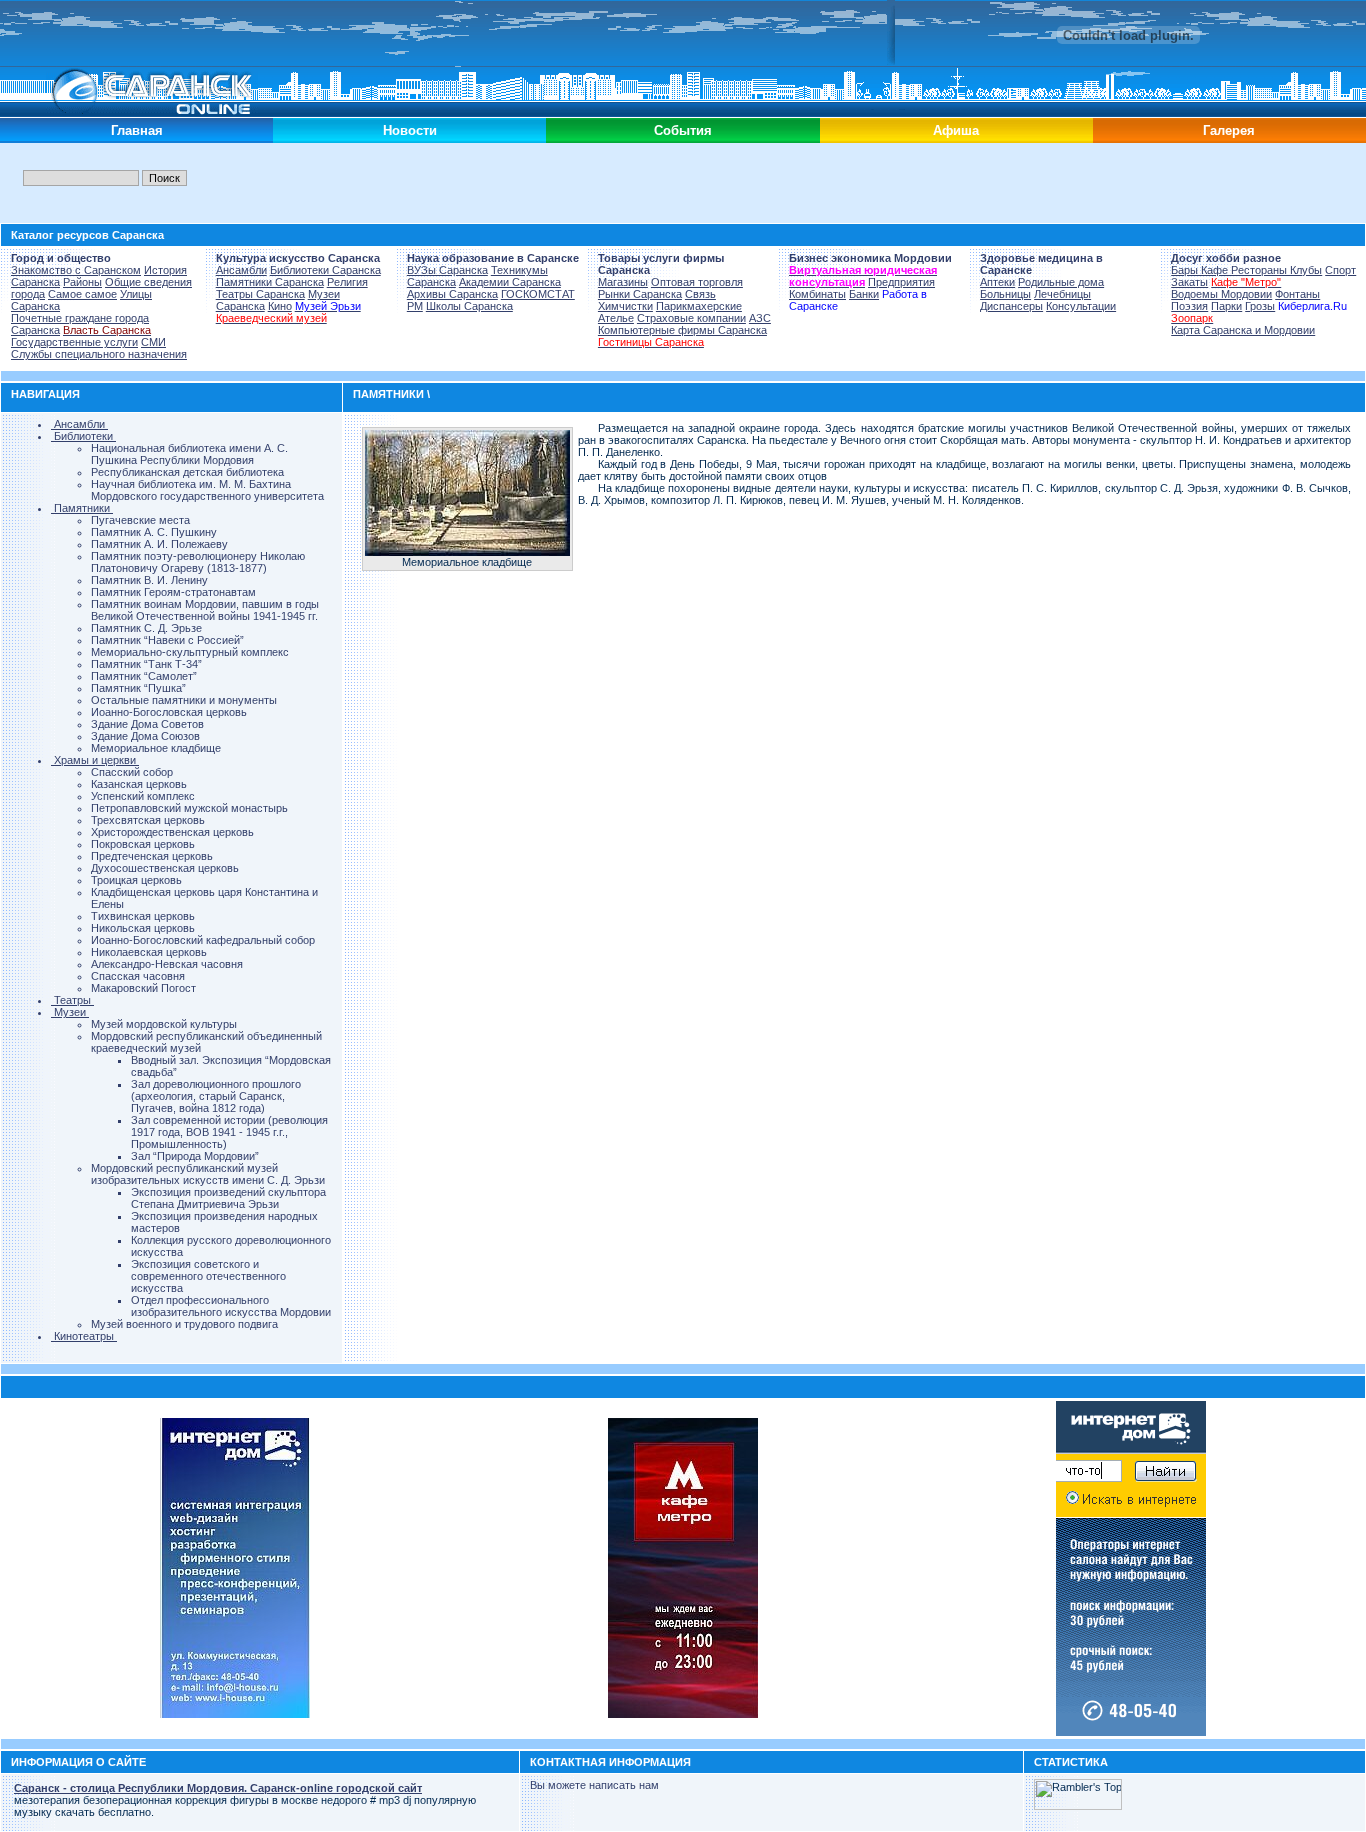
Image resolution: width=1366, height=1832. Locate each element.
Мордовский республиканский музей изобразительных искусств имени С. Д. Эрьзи (208, 1174)
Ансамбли (241, 270)
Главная (137, 130)
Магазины (623, 282)
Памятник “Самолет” (144, 676)
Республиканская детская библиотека (187, 472)
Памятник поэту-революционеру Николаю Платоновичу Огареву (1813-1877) (198, 562)
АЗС (760, 318)
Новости (410, 130)
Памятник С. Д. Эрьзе (146, 628)
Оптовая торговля (697, 282)
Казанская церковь (139, 784)
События (683, 130)
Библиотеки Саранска (325, 270)
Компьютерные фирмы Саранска (682, 330)
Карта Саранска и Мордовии (1243, 330)
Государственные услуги (74, 342)
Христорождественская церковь (172, 832)
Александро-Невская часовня (167, 964)
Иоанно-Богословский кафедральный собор (203, 940)
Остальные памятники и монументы (184, 700)
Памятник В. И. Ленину (149, 580)
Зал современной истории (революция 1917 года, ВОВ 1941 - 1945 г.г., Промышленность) (229, 1132)
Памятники (82, 508)
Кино (280, 306)
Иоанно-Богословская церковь (169, 712)
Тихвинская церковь (143, 916)
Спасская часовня (138, 976)
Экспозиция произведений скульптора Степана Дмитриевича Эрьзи (228, 1198)
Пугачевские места (140, 520)
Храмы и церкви (95, 760)
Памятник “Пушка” (138, 688)
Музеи (70, 1012)
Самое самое (82, 294)
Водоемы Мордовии (1221, 294)
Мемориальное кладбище (156, 748)
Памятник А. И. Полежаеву (159, 544)
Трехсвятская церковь (148, 820)
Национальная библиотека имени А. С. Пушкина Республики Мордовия (189, 454)
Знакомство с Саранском (76, 270)
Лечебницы (1062, 294)
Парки (1226, 306)
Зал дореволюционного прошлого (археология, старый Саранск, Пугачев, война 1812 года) (216, 1096)
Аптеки (997, 282)
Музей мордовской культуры (164, 1024)
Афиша (956, 130)
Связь (700, 294)
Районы (82, 282)
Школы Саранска (469, 306)
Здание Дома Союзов (145, 736)
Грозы (1260, 306)
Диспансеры (1011, 306)
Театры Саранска (260, 294)
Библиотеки (83, 436)
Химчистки (625, 306)
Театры (72, 1000)
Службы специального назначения (99, 354)
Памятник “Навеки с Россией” (167, 640)
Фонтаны (1297, 294)
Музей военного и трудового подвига (184, 1324)
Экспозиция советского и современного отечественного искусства (208, 1276)
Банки (864, 294)
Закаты (1189, 282)
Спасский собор (132, 772)
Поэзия (1189, 306)
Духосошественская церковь (165, 868)
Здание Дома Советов (147, 724)
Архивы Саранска (452, 294)
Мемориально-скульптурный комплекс (190, 652)
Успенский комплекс (143, 796)
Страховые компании (691, 318)
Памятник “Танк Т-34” (146, 664)
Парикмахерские (699, 306)
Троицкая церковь (136, 880)
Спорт (1340, 270)
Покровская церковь (143, 844)
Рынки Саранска (640, 294)
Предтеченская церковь (152, 856)
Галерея (1229, 130)
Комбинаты (817, 294)
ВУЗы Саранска (447, 270)
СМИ (153, 342)
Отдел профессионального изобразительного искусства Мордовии (231, 1306)
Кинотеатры (84, 1336)
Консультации (1081, 306)
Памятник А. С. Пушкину (154, 532)
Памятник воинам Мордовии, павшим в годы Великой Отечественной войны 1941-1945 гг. (205, 610)
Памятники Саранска (270, 282)
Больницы (1005, 294)
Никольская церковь (143, 928)
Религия (347, 282)
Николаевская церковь (149, 952)
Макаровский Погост (143, 988)
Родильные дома (1061, 282)
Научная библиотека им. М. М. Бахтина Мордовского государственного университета (207, 490)
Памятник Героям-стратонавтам (173, 592)
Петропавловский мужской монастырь (189, 808)
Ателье (616, 318)
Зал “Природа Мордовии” (195, 1156)
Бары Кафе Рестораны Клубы (1246, 270)
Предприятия (901, 282)
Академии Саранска (510, 282)
